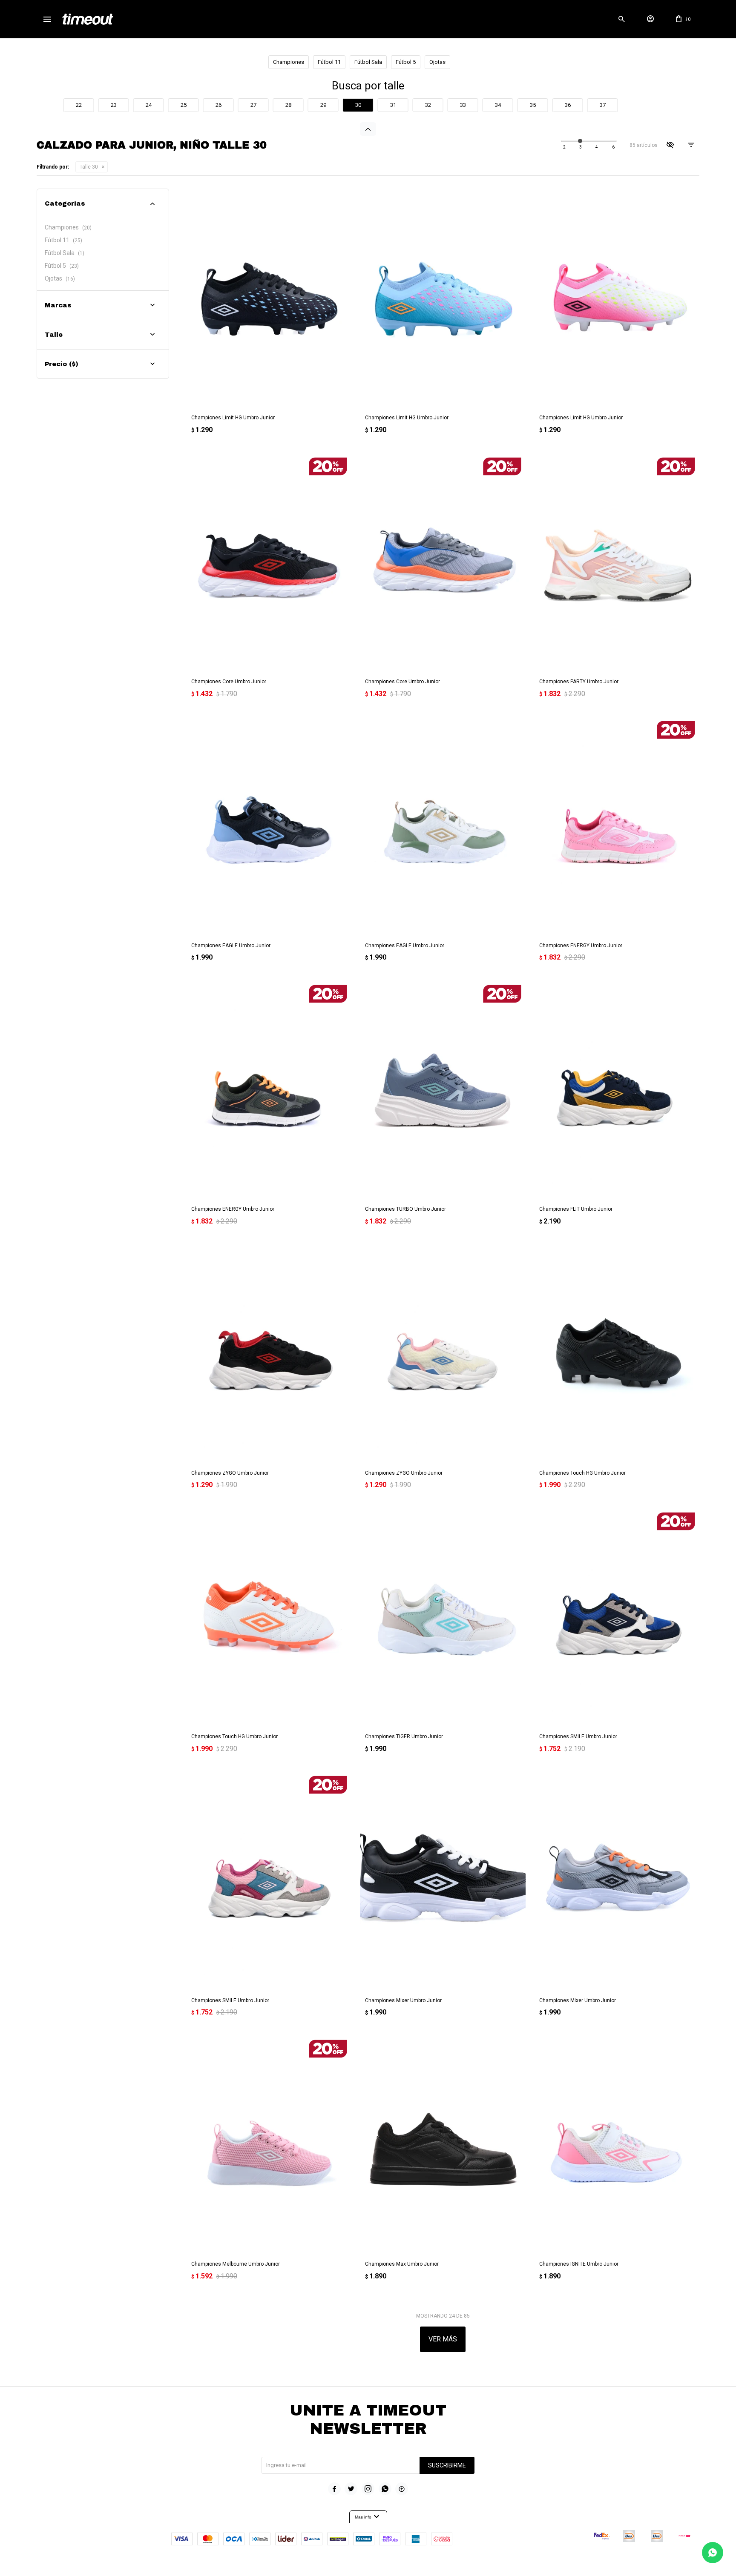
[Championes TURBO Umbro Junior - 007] (443, 1090)
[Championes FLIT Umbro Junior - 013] (617, 1090)
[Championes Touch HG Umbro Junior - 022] (617, 1354)
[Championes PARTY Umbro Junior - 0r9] (617, 563)
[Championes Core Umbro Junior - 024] (269, 563)
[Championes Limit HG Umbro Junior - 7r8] (443, 299)
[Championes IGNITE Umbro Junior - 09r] (617, 2145)
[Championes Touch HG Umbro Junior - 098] (269, 1618)
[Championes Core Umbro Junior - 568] (443, 563)
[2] (581, 147)
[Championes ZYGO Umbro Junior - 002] (269, 1354)
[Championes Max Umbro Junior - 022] (443, 2145)
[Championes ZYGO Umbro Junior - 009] (443, 1354)
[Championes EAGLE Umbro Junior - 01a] (269, 826)
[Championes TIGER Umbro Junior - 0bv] (443, 1618)
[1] (564, 147)
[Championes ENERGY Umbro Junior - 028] (269, 1090)
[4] (613, 147)
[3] (597, 147)
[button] (622, 19)
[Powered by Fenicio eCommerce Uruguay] (403, 2565)
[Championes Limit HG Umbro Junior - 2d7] (269, 299)
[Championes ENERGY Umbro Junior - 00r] (617, 826)
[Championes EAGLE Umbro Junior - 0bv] (443, 826)
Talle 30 (89, 167)
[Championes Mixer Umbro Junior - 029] (443, 1881)
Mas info (368, 2517)
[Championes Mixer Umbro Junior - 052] (617, 1881)
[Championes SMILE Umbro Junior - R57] (269, 1881)
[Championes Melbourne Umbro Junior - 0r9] (269, 2145)
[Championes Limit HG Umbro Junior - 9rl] (617, 299)
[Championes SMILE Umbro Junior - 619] (617, 1618)
